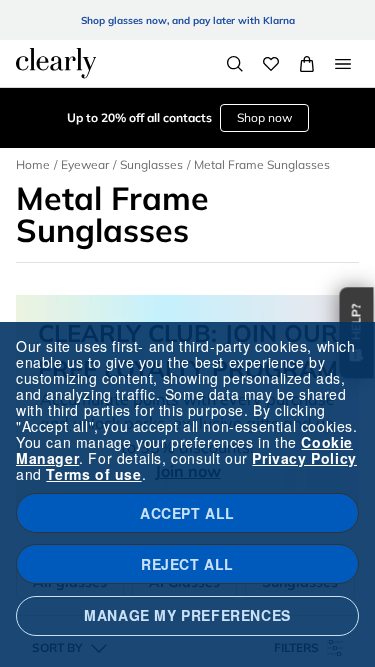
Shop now (264, 117)
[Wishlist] (271, 64)
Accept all (187, 513)
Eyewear (85, 164)
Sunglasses (151, 164)
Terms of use (93, 474)
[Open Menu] (343, 64)
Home (33, 164)
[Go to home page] (56, 63)
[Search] (235, 64)
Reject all (187, 564)
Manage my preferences (187, 615)
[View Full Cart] (307, 64)
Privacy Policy (304, 458)
